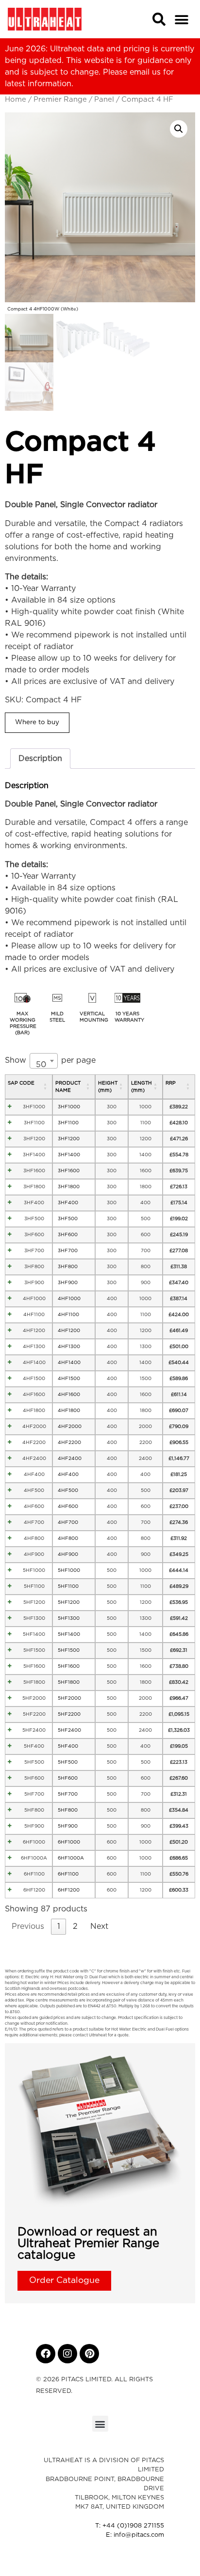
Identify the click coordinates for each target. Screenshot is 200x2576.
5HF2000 (34, 1698)
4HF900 (34, 1554)
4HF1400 (34, 1363)
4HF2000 (34, 1427)
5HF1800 (34, 1682)
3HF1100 (34, 1123)
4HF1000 (34, 1299)
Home (16, 100)
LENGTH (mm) (142, 1087)
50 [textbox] (41, 1065)
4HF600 (34, 1506)
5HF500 (34, 1762)
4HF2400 (34, 1459)
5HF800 (34, 1810)
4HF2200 (34, 1443)
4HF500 (34, 1490)
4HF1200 (34, 1331)
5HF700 (34, 1794)
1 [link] (59, 1926)
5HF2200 (34, 1714)
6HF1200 (34, 1890)
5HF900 (34, 1826)
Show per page (50, 1063)
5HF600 (34, 1778)
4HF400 (34, 1474)
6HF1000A (34, 1858)
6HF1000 (34, 1842)
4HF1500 (34, 1379)
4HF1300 (34, 1347)
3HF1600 (34, 1171)
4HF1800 (34, 1411)
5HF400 (34, 1746)
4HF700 (34, 1522)
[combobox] (44, 1061)
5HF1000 (34, 1570)
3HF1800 (34, 1187)
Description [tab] (40, 759)
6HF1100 (34, 1874)
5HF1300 (34, 1618)
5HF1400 (34, 1634)
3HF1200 (34, 1139)
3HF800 (34, 1267)
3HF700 (34, 1251)
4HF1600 (34, 1395)
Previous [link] (28, 1926)
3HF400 (34, 1203)
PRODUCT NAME (68, 1087)
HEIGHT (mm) (108, 1087)
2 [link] (75, 1926)
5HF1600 (34, 1666)
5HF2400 (34, 1730)
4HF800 (34, 1538)
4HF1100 (34, 1315)
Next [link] (99, 1926)
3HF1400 (34, 1155)
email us (145, 72)
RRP (171, 1083)
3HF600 (34, 1235)
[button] (181, 20)
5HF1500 (34, 1650)
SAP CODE (21, 1083)
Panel (104, 100)
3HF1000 (34, 1107)
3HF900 (34, 1283)
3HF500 (34, 1219)
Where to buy (37, 722)
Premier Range (60, 100)
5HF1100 (34, 1586)
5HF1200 (34, 1602)
